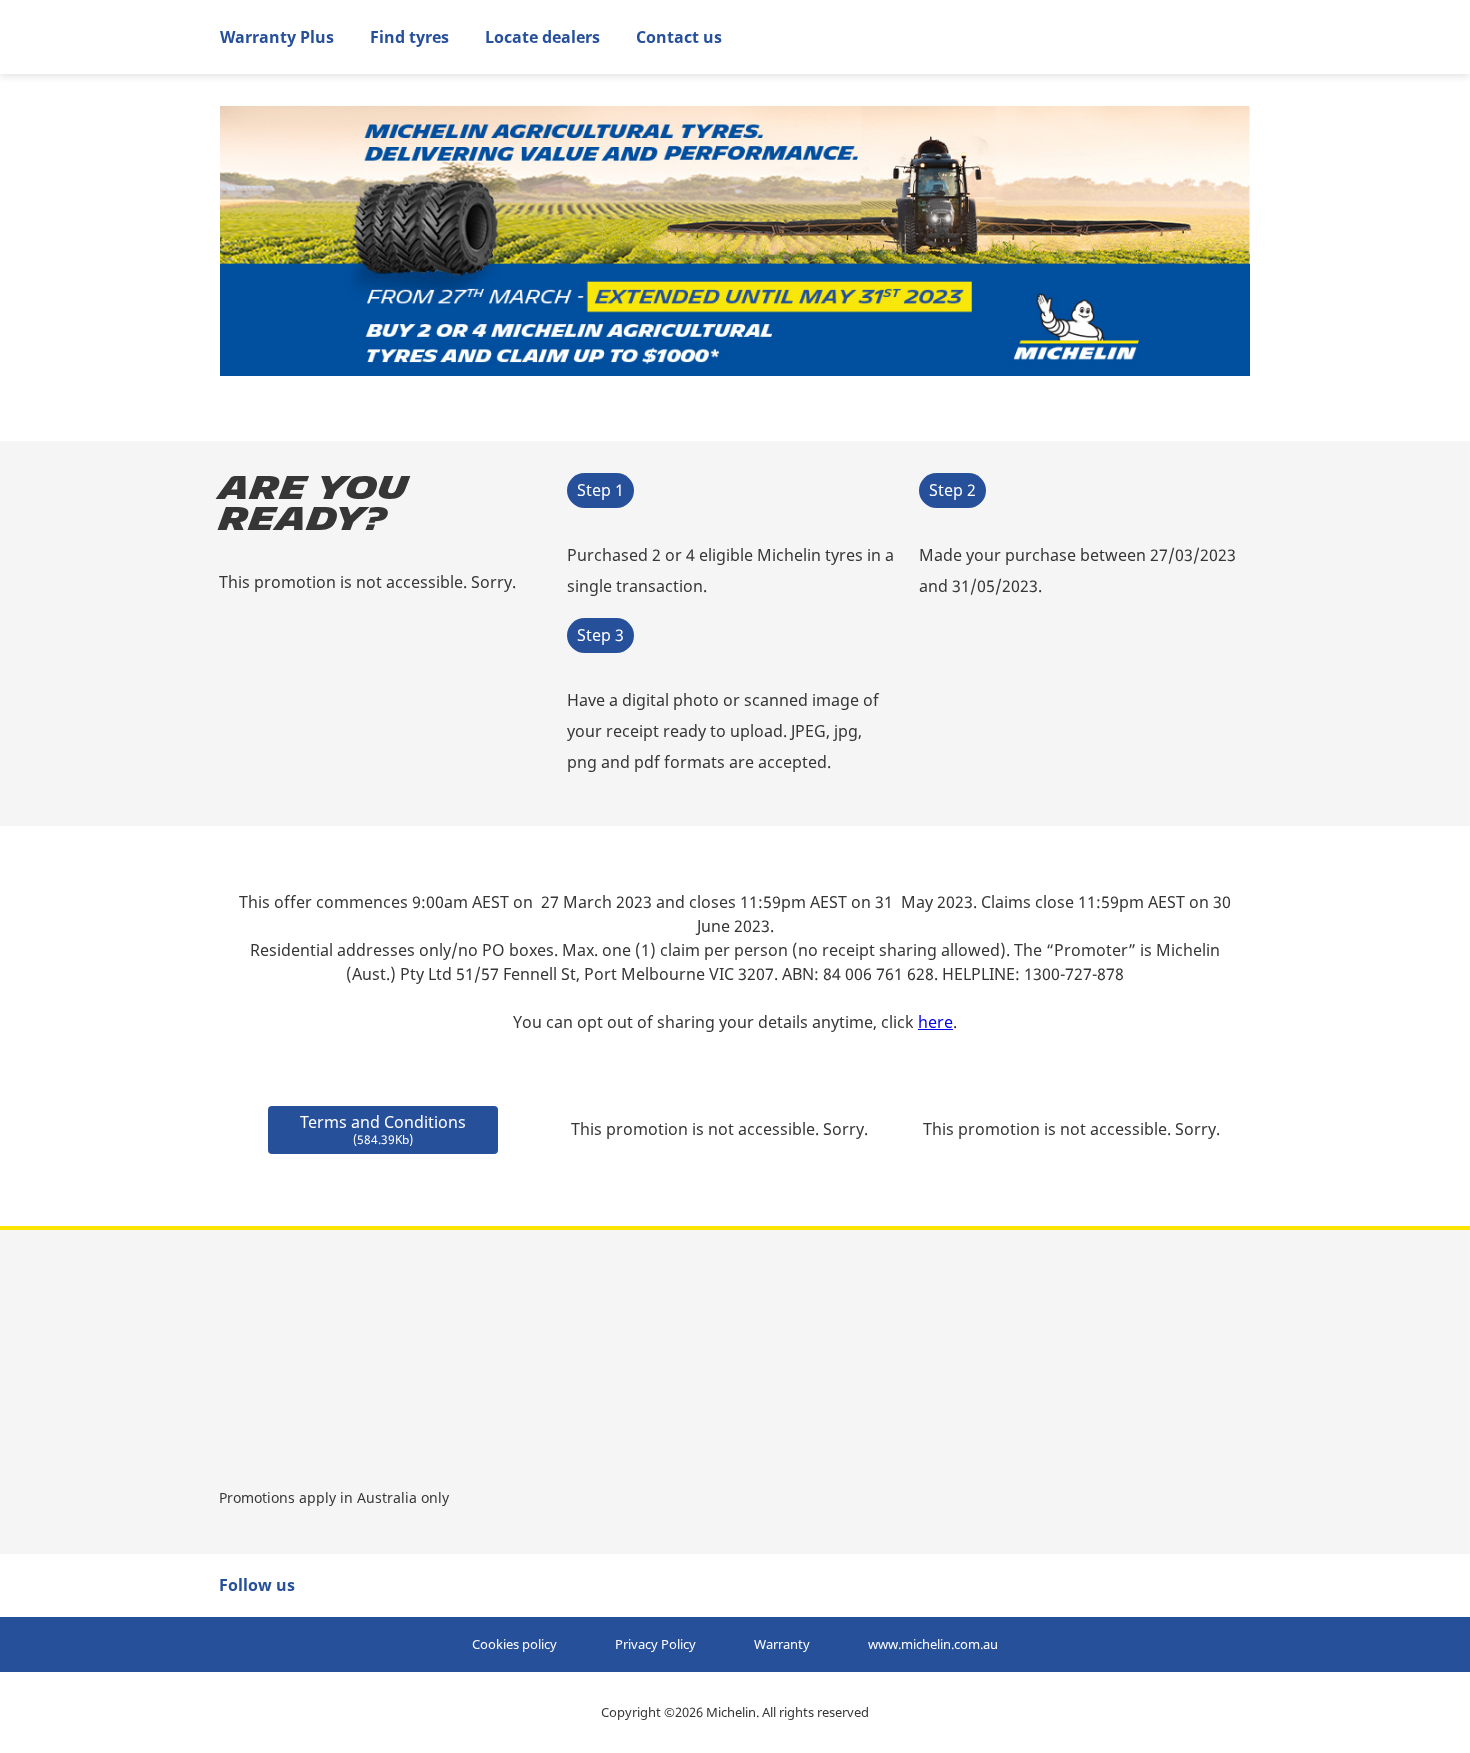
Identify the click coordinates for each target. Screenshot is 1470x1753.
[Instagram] (447, 1585)
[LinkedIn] (412, 1585)
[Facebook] (342, 1585)
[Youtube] (377, 1585)
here (935, 1022)
